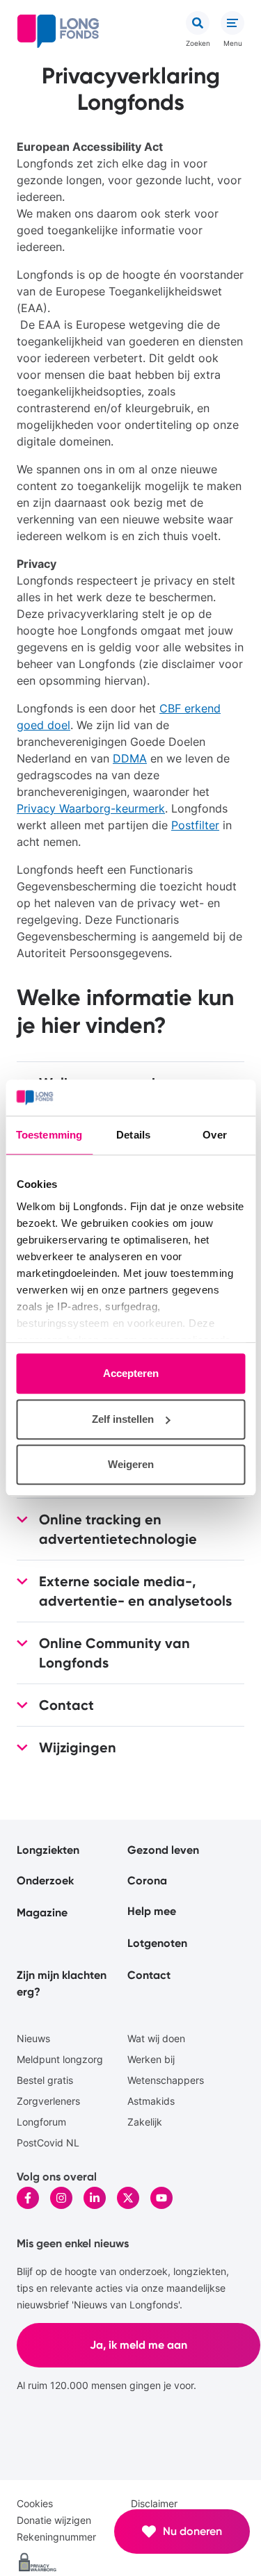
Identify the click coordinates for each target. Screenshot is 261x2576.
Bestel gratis (45, 2080)
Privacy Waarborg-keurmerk (91, 808)
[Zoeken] (198, 23)
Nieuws (33, 2038)
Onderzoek (45, 1881)
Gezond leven (163, 1850)
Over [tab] (214, 1135)
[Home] (58, 31)
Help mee (152, 1911)
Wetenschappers (166, 2080)
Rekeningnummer (56, 2537)
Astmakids (151, 2101)
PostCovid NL (48, 2143)
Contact (149, 1975)
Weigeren (131, 1465)
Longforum (41, 2122)
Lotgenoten (157, 1943)
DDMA (130, 758)
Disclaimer (154, 2503)
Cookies (35, 2503)
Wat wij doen (156, 2038)
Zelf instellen (123, 1419)
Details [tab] (133, 1135)
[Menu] (232, 23)
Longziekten (48, 1850)
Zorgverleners (48, 2101)
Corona (147, 1881)
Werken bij (151, 2059)
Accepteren (131, 1374)
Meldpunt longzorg (60, 2059)
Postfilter (195, 825)
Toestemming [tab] (49, 1135)
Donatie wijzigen (54, 2520)
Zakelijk (145, 2122)
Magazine (42, 1913)
